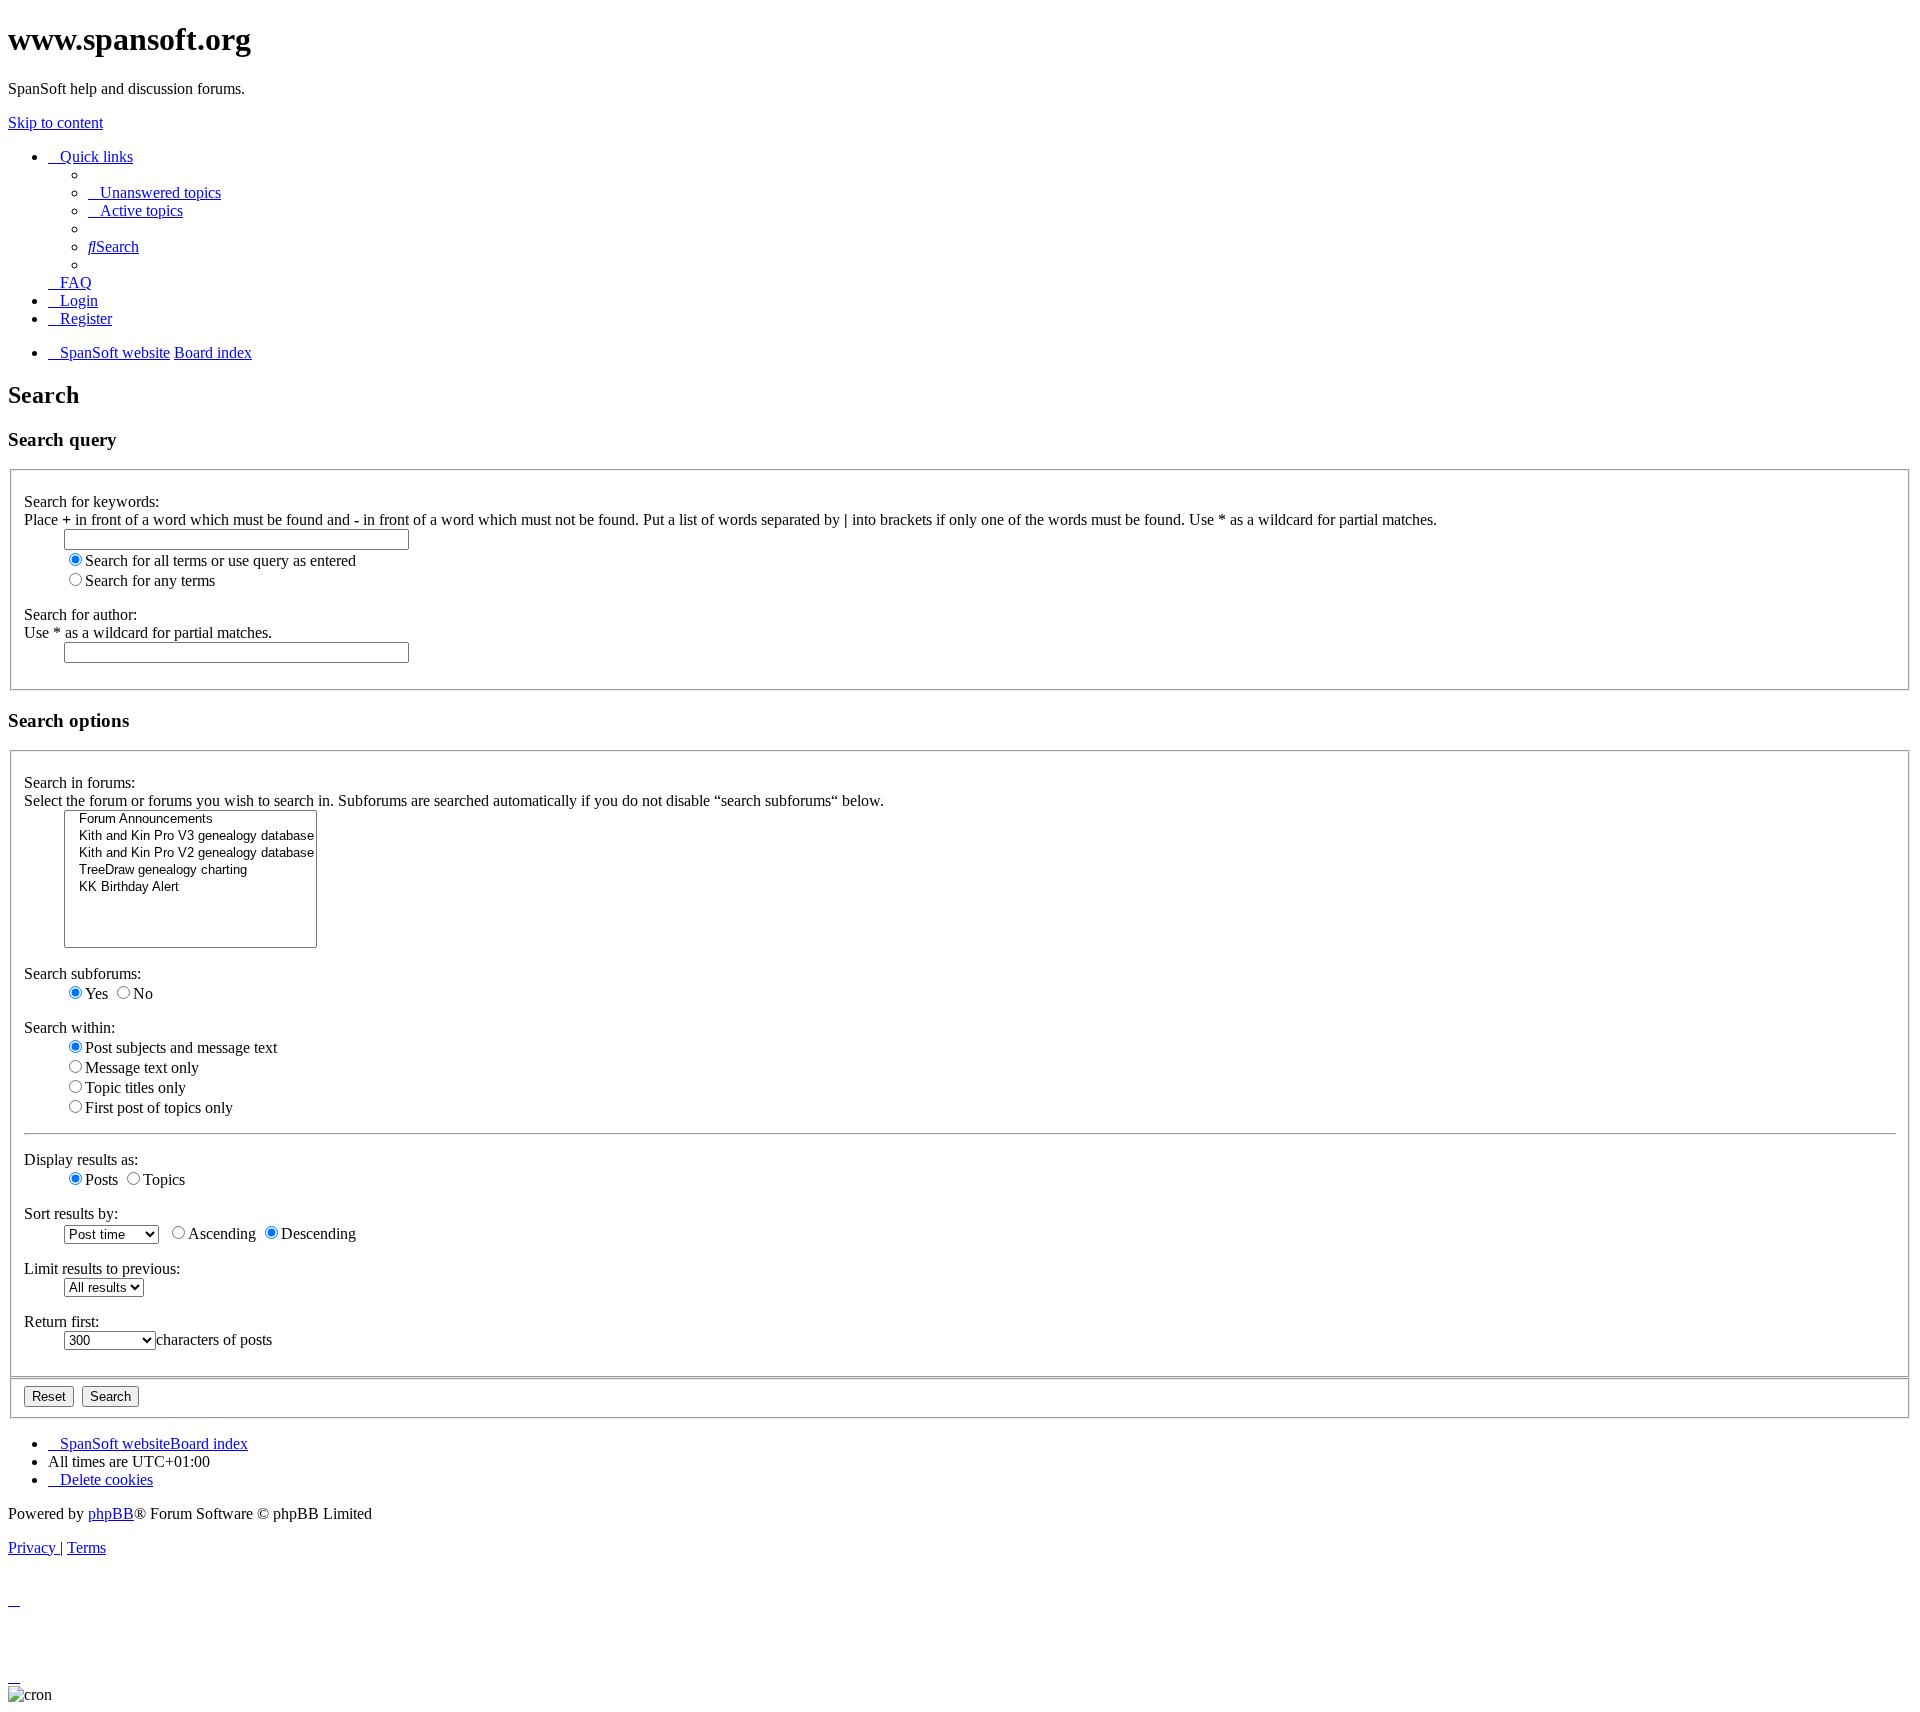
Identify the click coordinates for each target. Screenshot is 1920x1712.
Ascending (222, 1233)
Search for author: (80, 614)
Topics (164, 1179)
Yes (96, 993)
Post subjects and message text (181, 1047)
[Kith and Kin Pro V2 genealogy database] (190, 853)
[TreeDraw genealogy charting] (190, 870)
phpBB (111, 1513)
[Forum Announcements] (190, 819)
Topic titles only (135, 1087)
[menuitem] (154, 192)
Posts (101, 1179)
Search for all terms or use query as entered (220, 560)
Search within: (69, 1027)
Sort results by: (71, 1213)
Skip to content (55, 122)
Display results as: (81, 1159)
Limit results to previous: (102, 1268)
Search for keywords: (91, 501)
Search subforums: (82, 973)
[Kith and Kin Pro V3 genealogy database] (190, 836)
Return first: (61, 1321)
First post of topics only (159, 1107)
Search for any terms (150, 580)
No (143, 993)
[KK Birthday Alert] (190, 887)
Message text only (142, 1067)
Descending (318, 1233)
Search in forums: (79, 782)
